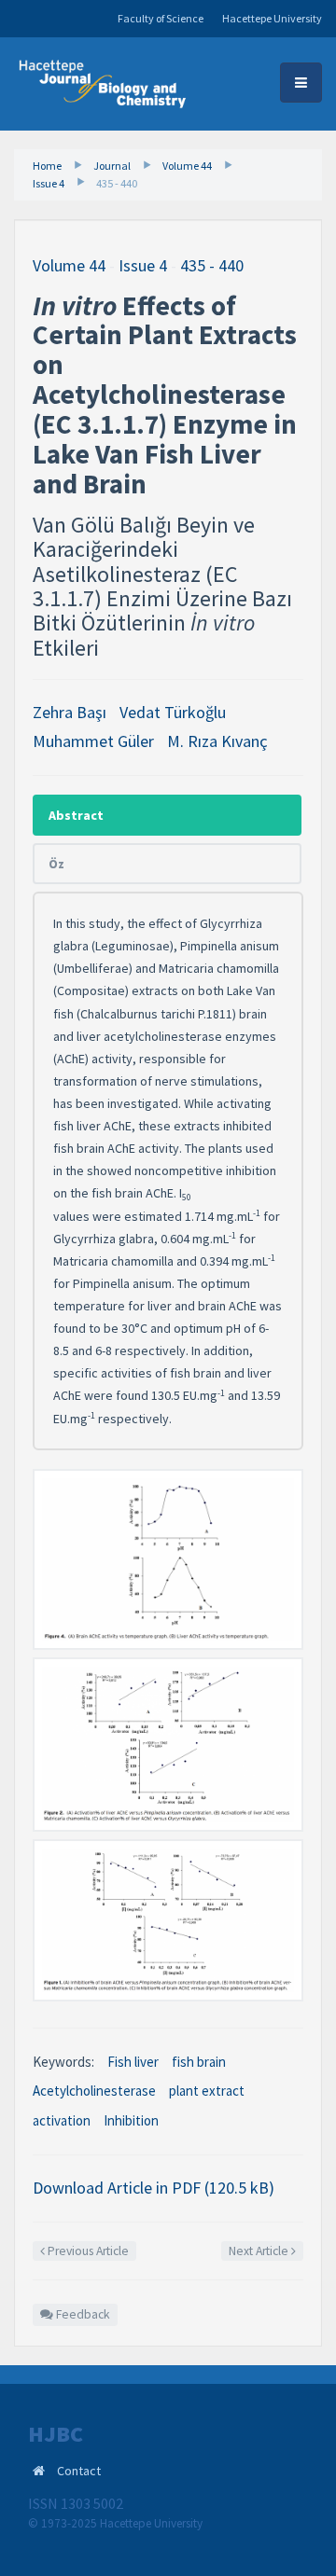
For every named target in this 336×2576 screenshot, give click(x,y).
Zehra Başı (70, 712)
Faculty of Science (161, 18)
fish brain (199, 2062)
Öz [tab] (56, 864)
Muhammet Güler (93, 741)
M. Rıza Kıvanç (217, 741)
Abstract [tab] (76, 815)
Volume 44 (187, 166)
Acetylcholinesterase (94, 2091)
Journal (112, 166)
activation (62, 2120)
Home (47, 166)
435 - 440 (117, 183)
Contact (79, 2471)
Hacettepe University (272, 18)
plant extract (207, 2091)
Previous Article (87, 2251)
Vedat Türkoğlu (173, 712)
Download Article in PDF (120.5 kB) (154, 2188)
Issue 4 (49, 183)
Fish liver (133, 2062)
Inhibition (131, 2120)
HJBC (56, 2434)
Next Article (260, 2251)
